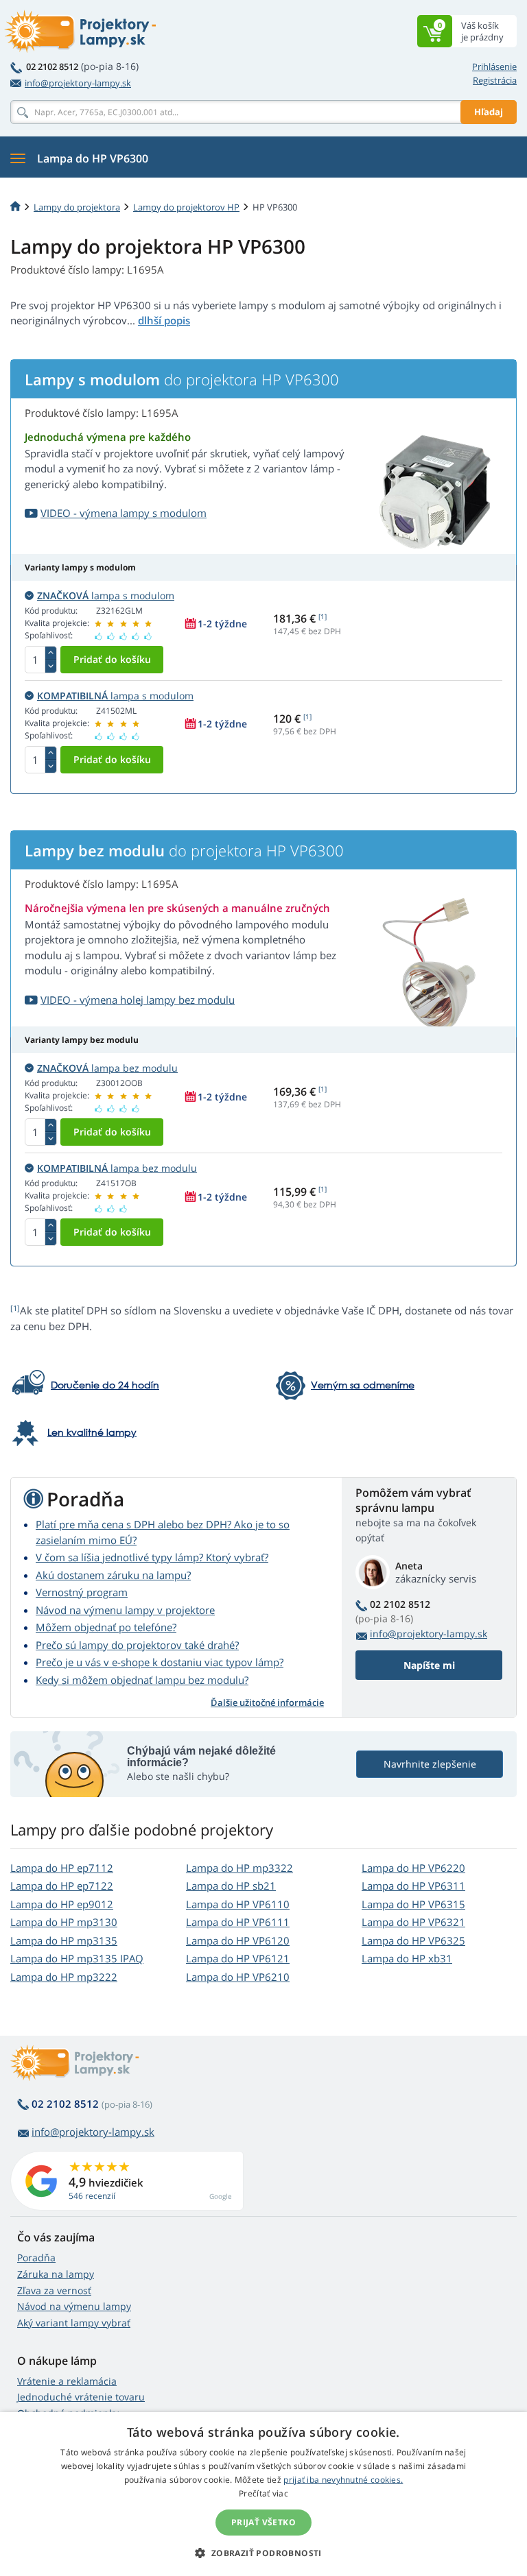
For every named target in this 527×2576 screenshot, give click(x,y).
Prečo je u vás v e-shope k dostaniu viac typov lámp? (160, 1662)
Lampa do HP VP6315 (413, 1904)
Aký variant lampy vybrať (74, 2323)
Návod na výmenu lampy (74, 2306)
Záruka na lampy (56, 2274)
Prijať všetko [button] (263, 2522)
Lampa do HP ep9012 (62, 1904)
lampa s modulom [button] (106, 595)
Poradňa (36, 2258)
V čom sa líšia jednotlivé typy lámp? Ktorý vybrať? (152, 1557)
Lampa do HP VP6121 (238, 1958)
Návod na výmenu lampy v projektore (125, 1610)
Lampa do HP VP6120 (238, 1940)
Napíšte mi (429, 1665)
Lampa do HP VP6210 (238, 1977)
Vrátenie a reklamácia (67, 2381)
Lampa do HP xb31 (407, 1958)
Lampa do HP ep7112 (62, 1868)
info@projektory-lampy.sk (78, 83)
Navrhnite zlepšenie (430, 1764)
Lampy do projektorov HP (186, 207)
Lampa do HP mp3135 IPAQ (77, 1958)
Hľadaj (489, 112)
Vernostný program (82, 1592)
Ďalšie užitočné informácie (267, 1702)
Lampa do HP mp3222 (64, 1977)
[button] (263, 2553)
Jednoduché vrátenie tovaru (81, 2397)
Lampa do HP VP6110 (238, 1904)
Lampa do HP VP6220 (413, 1868)
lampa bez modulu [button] (107, 1068)
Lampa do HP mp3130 (64, 1922)
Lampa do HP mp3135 (64, 1940)
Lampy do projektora (77, 207)
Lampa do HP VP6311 (413, 1886)
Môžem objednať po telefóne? (106, 1627)
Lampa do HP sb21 (231, 1886)
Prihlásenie (494, 67)
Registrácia (495, 80)
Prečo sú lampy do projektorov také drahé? (137, 1645)
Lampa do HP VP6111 (238, 1922)
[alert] (263, 2494)
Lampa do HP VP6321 (413, 1922)
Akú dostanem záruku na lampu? (113, 1575)
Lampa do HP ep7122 (62, 1886)
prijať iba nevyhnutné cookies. (343, 2480)
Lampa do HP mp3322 (239, 1868)
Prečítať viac (263, 2493)
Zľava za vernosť (54, 2290)
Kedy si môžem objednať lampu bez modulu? (142, 1680)
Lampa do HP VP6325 (413, 1940)
